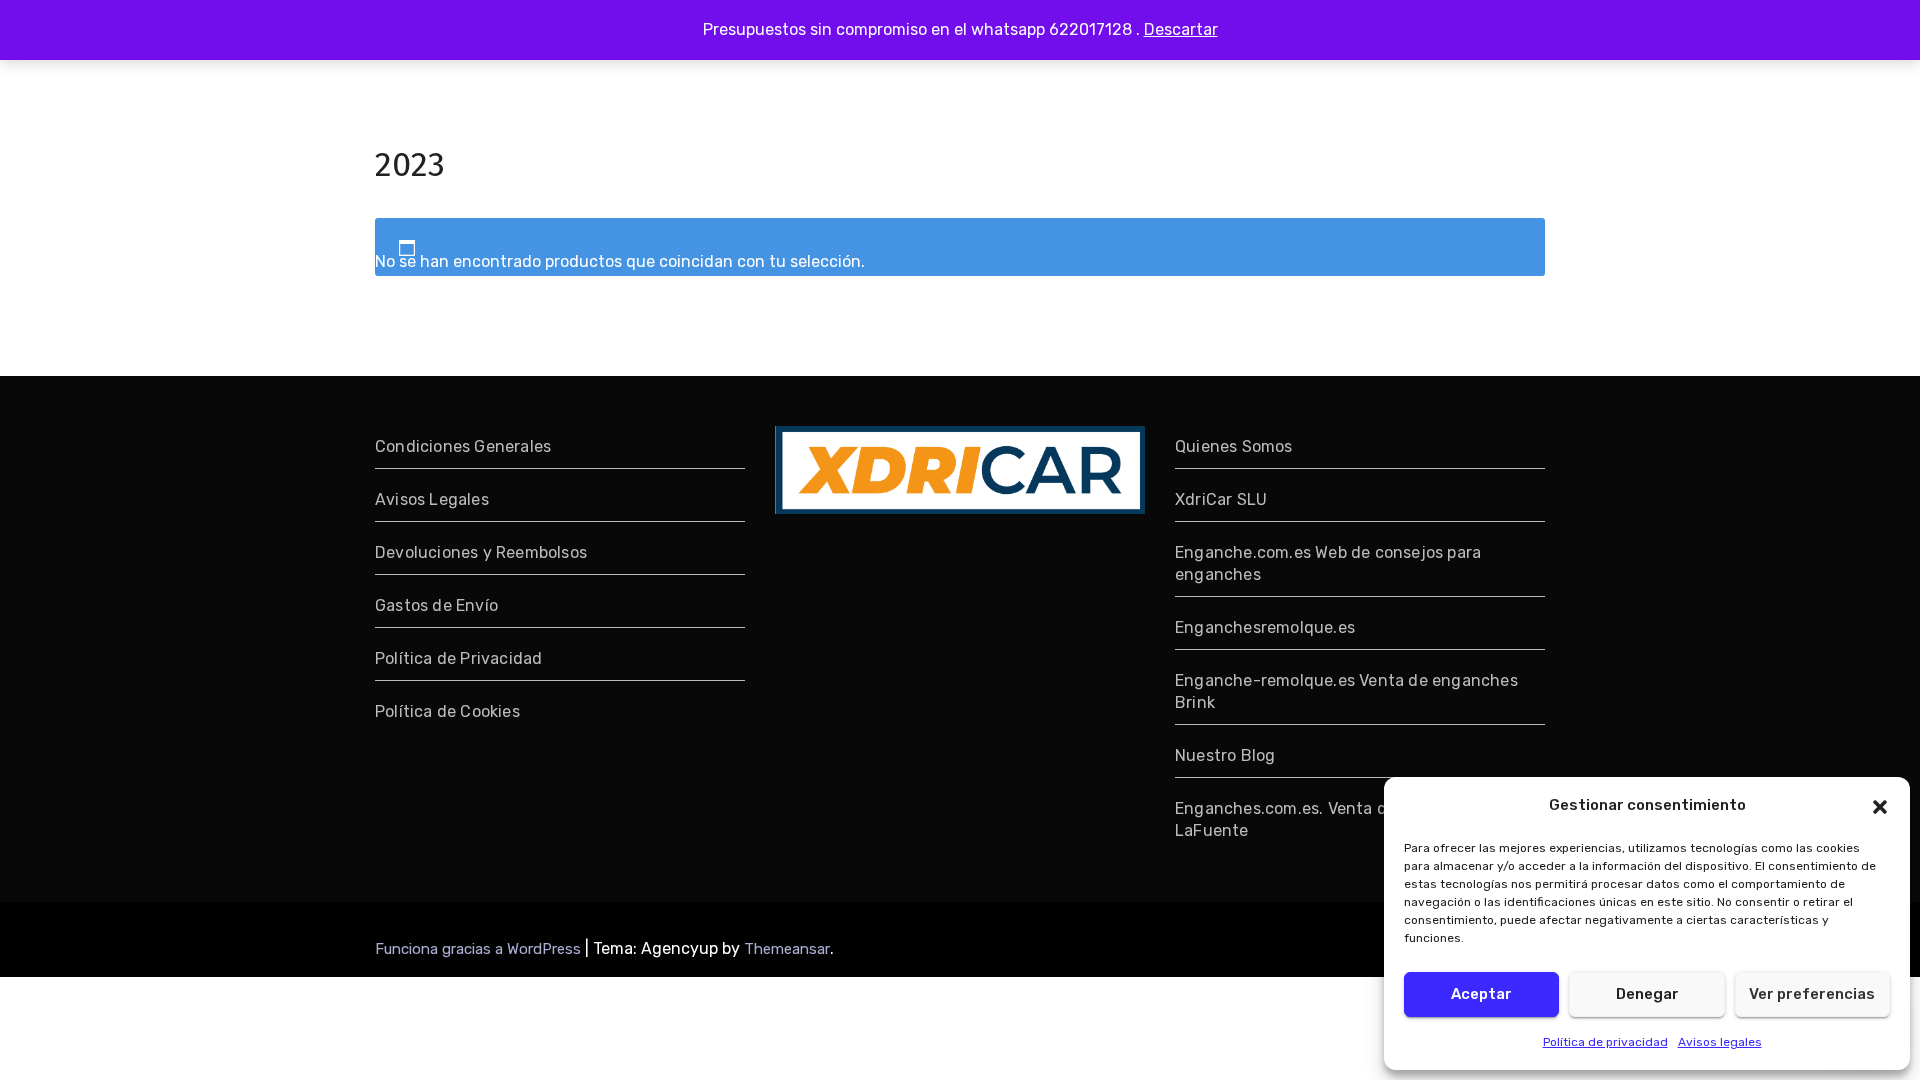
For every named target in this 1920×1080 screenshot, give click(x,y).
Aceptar (1481, 994)
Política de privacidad (1605, 1042)
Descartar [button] (1181, 29)
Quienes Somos (1234, 446)
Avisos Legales (432, 499)
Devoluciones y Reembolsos (481, 552)
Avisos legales (1720, 1042)
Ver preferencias (1812, 994)
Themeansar (787, 949)
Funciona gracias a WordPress (480, 949)
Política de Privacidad (458, 658)
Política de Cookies (447, 711)
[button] (1880, 805)
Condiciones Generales (463, 446)
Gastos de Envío (436, 605)
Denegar (1647, 994)
